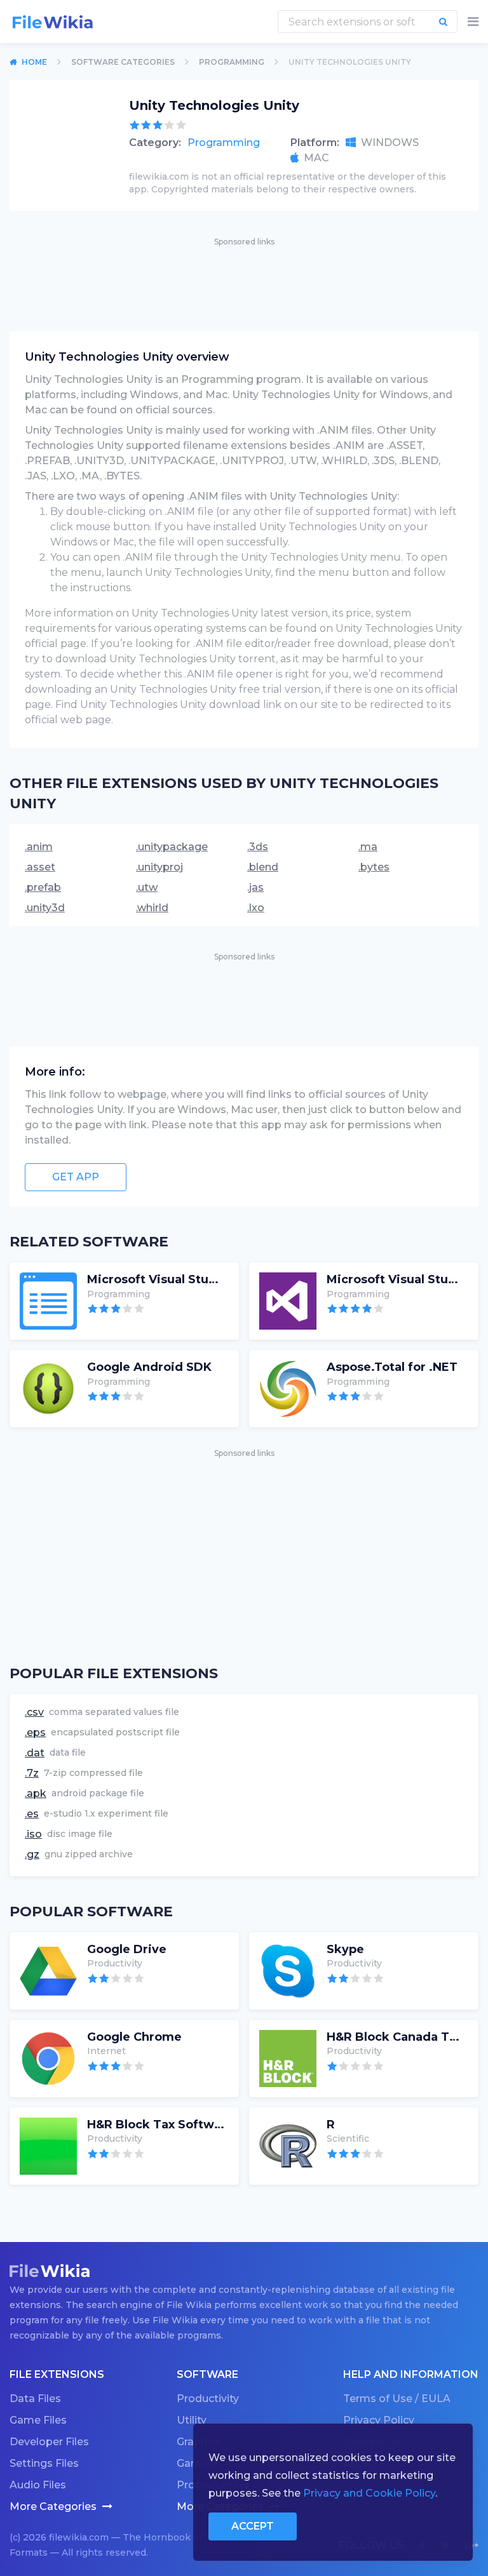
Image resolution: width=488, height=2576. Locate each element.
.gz (32, 1854)
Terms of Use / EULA (397, 2399)
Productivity (208, 2399)
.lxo (256, 908)
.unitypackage (172, 847)
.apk (36, 1793)
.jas (255, 887)
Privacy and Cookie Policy (369, 2493)
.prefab (43, 887)
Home (34, 62)
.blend (263, 867)
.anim (39, 847)
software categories (123, 62)
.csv (34, 1712)
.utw (147, 887)
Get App (76, 1177)
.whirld (152, 908)
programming (232, 62)
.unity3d (45, 908)
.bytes (374, 867)
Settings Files (44, 2463)
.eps (35, 1732)
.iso (33, 1834)
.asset (40, 867)
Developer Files (49, 2442)
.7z (32, 1773)
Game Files (38, 2420)
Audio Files (38, 2485)
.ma (368, 847)
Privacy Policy (379, 2420)
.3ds (258, 847)
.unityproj (159, 867)
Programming (224, 143)
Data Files (35, 2399)
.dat (35, 1753)
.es (32, 1814)
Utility (192, 2420)
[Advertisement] (244, 277)
